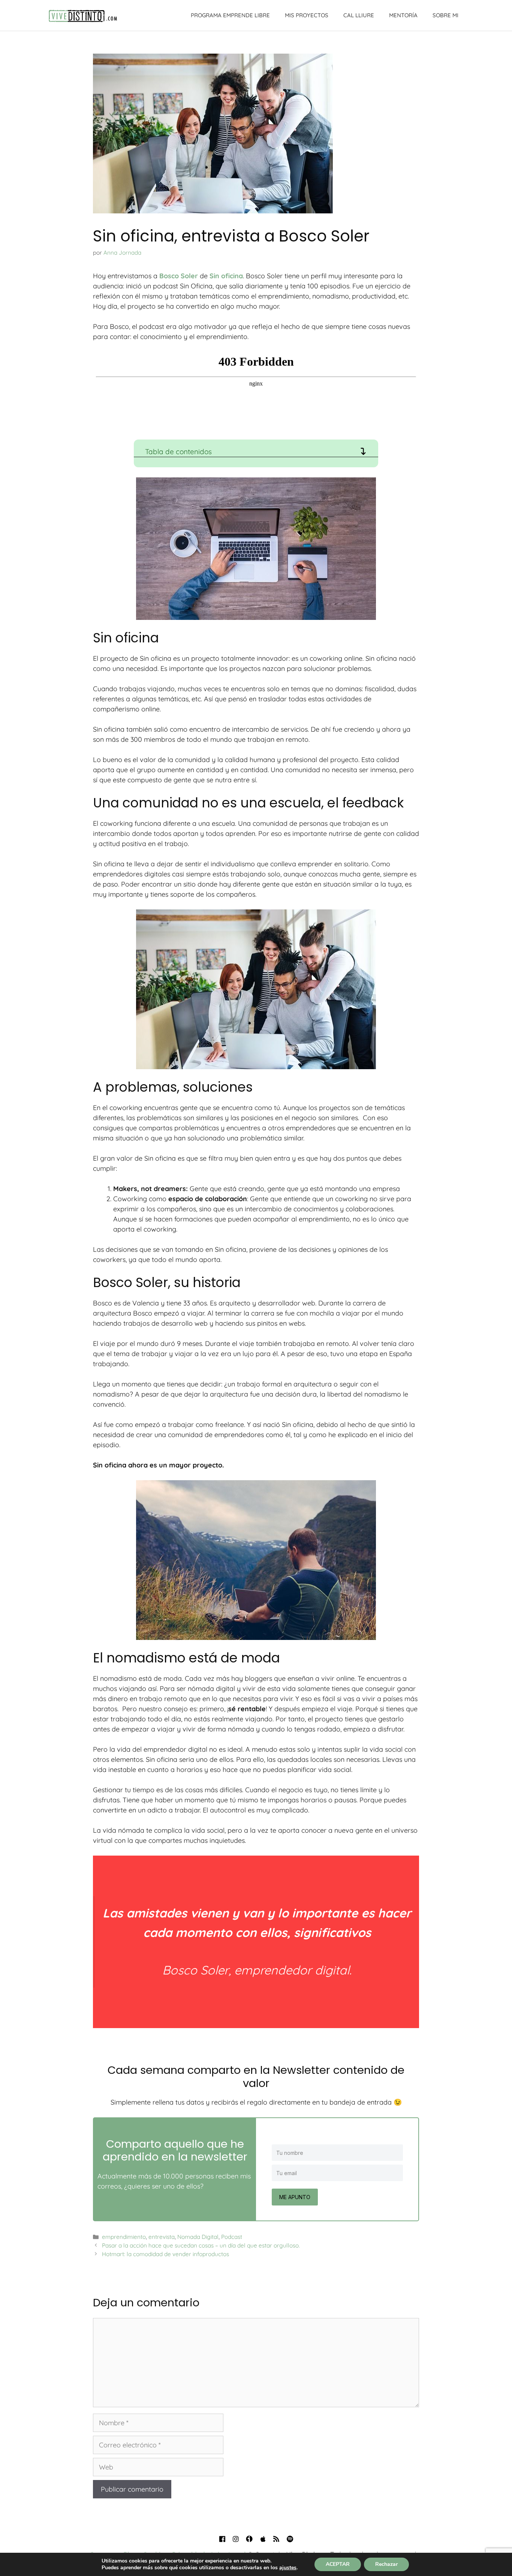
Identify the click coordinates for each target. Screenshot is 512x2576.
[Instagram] (236, 2539)
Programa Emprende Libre (230, 15)
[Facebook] (222, 2539)
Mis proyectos (307, 15)
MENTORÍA (403, 15)
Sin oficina (226, 276)
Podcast (232, 2237)
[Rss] (276, 2539)
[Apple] (263, 2539)
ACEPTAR (338, 2564)
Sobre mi (445, 15)
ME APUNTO (295, 2197)
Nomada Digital (198, 2237)
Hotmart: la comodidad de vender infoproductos (165, 2254)
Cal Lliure (359, 15)
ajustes (288, 2568)
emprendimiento (124, 2237)
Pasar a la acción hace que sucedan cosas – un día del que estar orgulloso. (201, 2245)
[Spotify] (290, 2539)
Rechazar (386, 2564)
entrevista (162, 2237)
